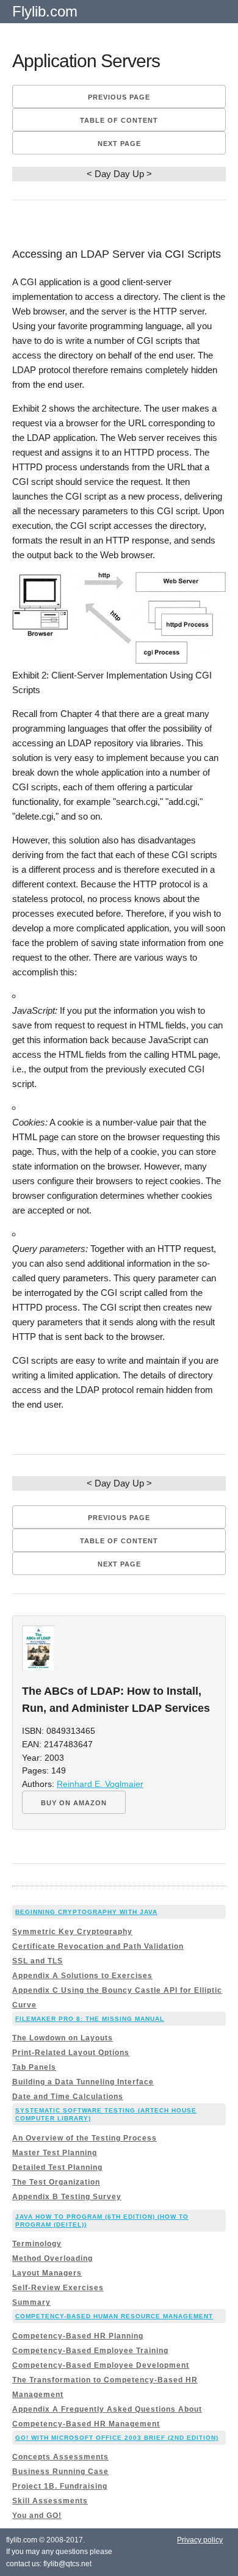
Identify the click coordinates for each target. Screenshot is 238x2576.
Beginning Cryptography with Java (86, 1912)
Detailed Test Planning (57, 2167)
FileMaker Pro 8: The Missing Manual (90, 2019)
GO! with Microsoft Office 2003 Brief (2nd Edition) (117, 2438)
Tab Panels (34, 2067)
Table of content (119, 120)
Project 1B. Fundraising (60, 2486)
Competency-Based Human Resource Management (114, 2316)
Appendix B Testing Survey (67, 2197)
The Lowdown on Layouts (63, 2038)
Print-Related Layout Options (71, 2053)
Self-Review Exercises (58, 2288)
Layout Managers (47, 2273)
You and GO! (37, 2516)
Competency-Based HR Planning (78, 2336)
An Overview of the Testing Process (85, 2138)
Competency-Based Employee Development (101, 2365)
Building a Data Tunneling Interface (83, 2082)
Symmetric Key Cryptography (72, 1932)
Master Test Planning (55, 2153)
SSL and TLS (38, 1961)
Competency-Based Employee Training (90, 2351)
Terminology (37, 2244)
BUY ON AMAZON (74, 1803)
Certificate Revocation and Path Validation (98, 1946)
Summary (31, 2302)
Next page (119, 144)
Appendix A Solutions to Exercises (82, 1976)
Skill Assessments (50, 2501)
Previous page (119, 97)
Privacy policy (200, 2540)
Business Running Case (60, 2472)
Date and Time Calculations (68, 2097)
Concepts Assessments (60, 2457)
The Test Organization (56, 2182)
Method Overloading (52, 2258)
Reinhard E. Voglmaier (100, 1784)
